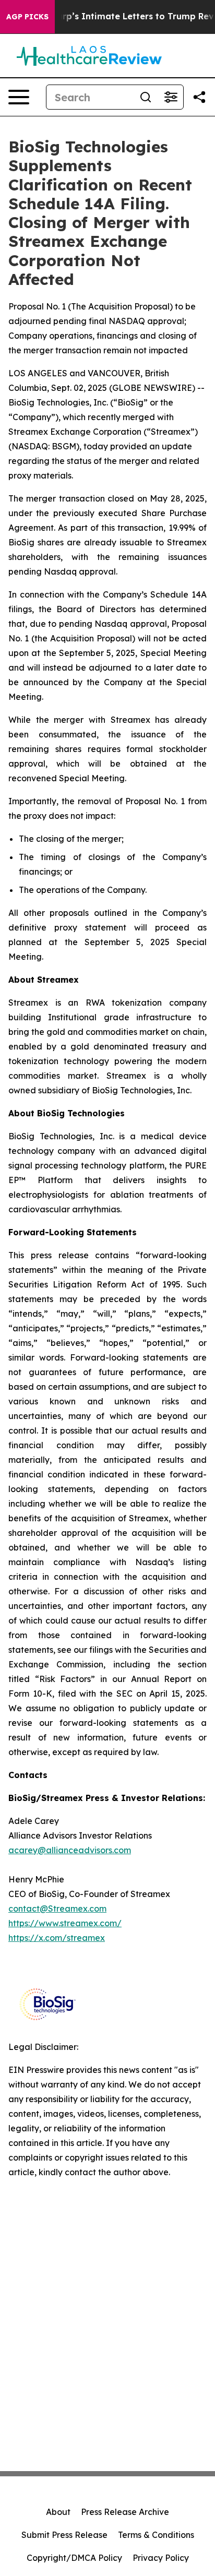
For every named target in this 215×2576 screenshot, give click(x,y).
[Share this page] (199, 97)
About (58, 2512)
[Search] (146, 97)
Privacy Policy (161, 2558)
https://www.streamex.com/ (65, 1923)
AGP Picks (27, 17)
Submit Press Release (64, 2535)
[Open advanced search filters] (171, 97)
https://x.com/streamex (57, 1938)
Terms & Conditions (156, 2535)
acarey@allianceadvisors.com (70, 1850)
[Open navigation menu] (19, 97)
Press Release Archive (125, 2512)
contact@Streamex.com (57, 1909)
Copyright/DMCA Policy (74, 2558)
